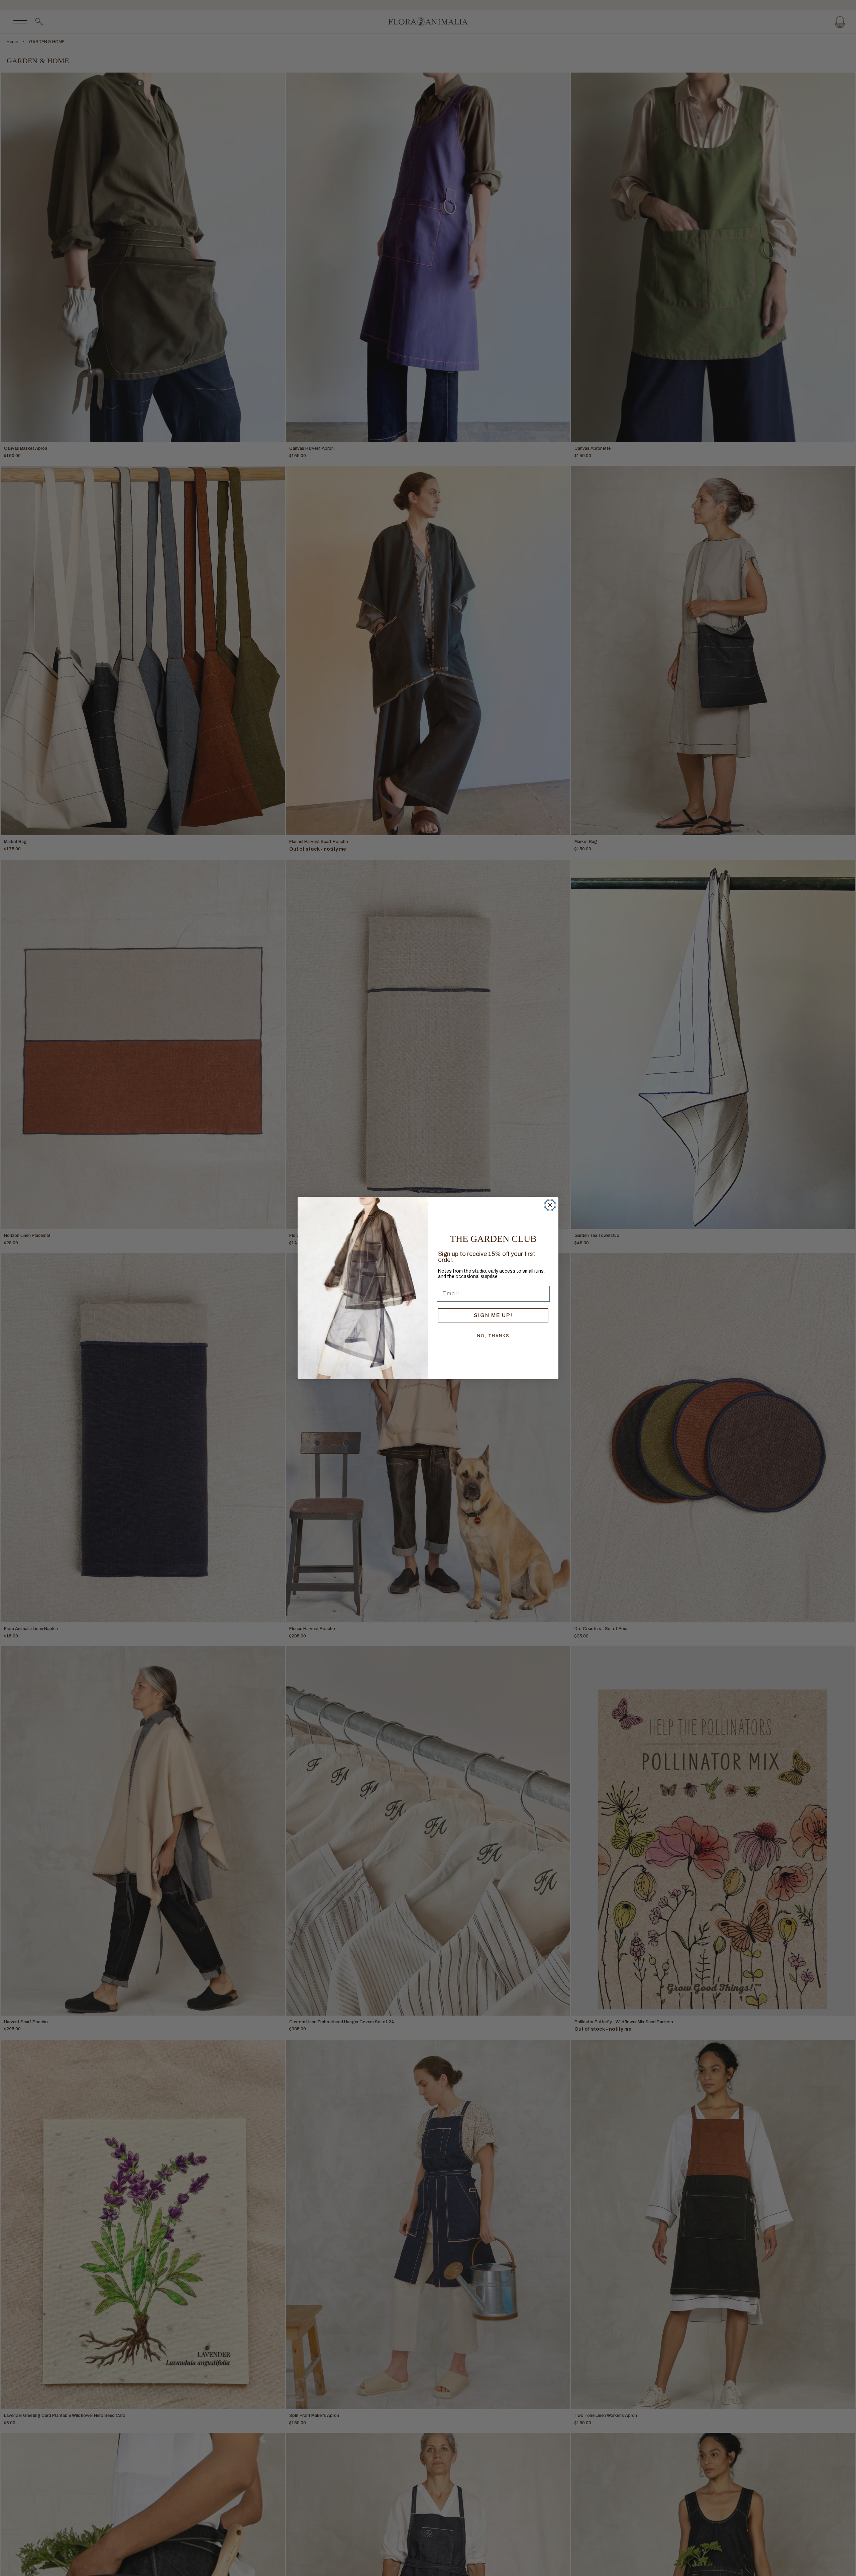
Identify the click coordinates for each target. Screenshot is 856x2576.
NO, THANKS (493, 1336)
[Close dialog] (550, 1205)
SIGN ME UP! (493, 1315)
